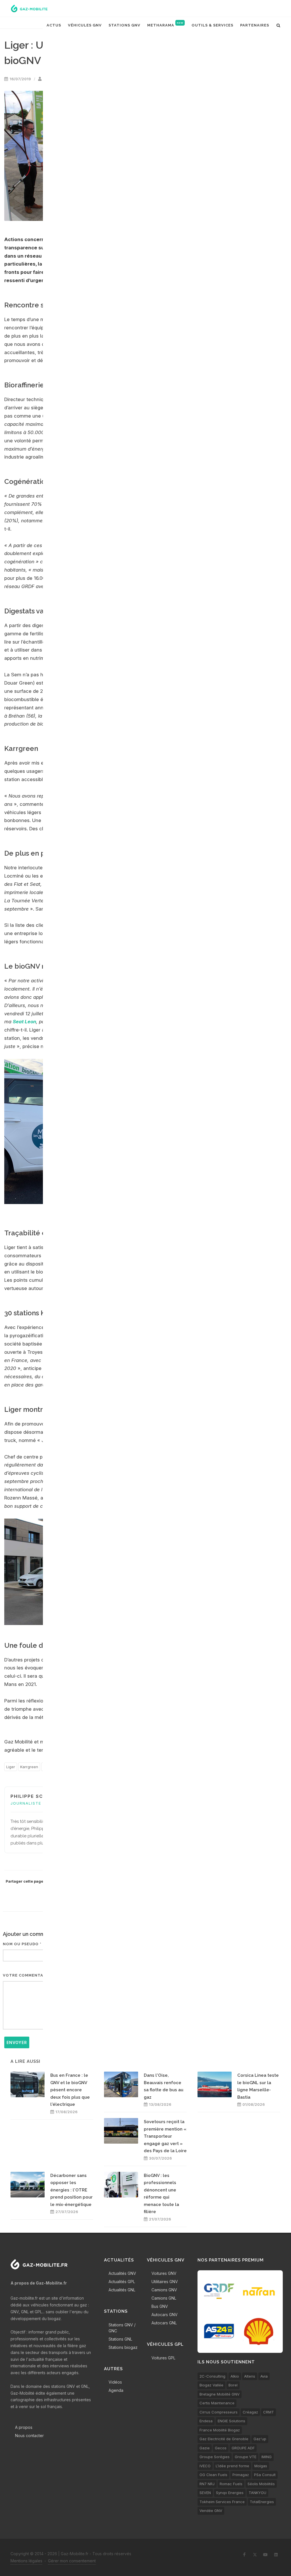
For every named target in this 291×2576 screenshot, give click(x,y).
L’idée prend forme (232, 2466)
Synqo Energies (230, 2493)
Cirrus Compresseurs (219, 2412)
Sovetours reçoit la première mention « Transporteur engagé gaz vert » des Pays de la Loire (165, 2136)
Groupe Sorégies (215, 2457)
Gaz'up (260, 2439)
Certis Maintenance (217, 2403)
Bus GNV (160, 2306)
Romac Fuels (231, 2484)
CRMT (269, 2412)
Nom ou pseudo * (22, 1944)
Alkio (235, 2376)
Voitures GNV (164, 2273)
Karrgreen (29, 1767)
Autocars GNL (164, 2323)
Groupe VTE (246, 2457)
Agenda (116, 2390)
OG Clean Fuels (213, 2475)
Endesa (206, 2421)
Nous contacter (29, 2436)
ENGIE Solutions (231, 2421)
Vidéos (115, 2382)
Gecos (221, 2448)
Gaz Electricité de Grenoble (224, 2439)
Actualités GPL (122, 2282)
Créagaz (250, 2412)
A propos (24, 2427)
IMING (267, 2457)
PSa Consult (265, 2475)
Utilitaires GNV (165, 2282)
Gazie (205, 2448)
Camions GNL (164, 2298)
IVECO (205, 2466)
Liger (11, 1767)
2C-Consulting (212, 2376)
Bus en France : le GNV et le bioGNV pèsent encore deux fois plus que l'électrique (70, 2090)
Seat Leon (24, 1022)
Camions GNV (164, 2290)
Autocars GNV (165, 2315)
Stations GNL (120, 2339)
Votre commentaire (26, 1975)
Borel (233, 2385)
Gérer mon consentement (72, 2561)
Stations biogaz (123, 2347)
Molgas (261, 2466)
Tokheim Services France (222, 2502)
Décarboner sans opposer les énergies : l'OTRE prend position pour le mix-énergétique (71, 2190)
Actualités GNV (122, 2273)
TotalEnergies (262, 2502)
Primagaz (241, 2475)
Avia (264, 2376)
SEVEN (205, 2493)
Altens (250, 2376)
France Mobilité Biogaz (220, 2430)
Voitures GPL (163, 2358)
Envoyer (17, 2042)
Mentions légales (26, 2561)
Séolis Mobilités (261, 2484)
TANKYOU (257, 2493)
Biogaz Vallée (211, 2385)
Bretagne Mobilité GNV (220, 2394)
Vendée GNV (211, 2511)
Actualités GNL (122, 2290)
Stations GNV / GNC (122, 2328)
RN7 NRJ (207, 2484)
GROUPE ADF (243, 2448)
